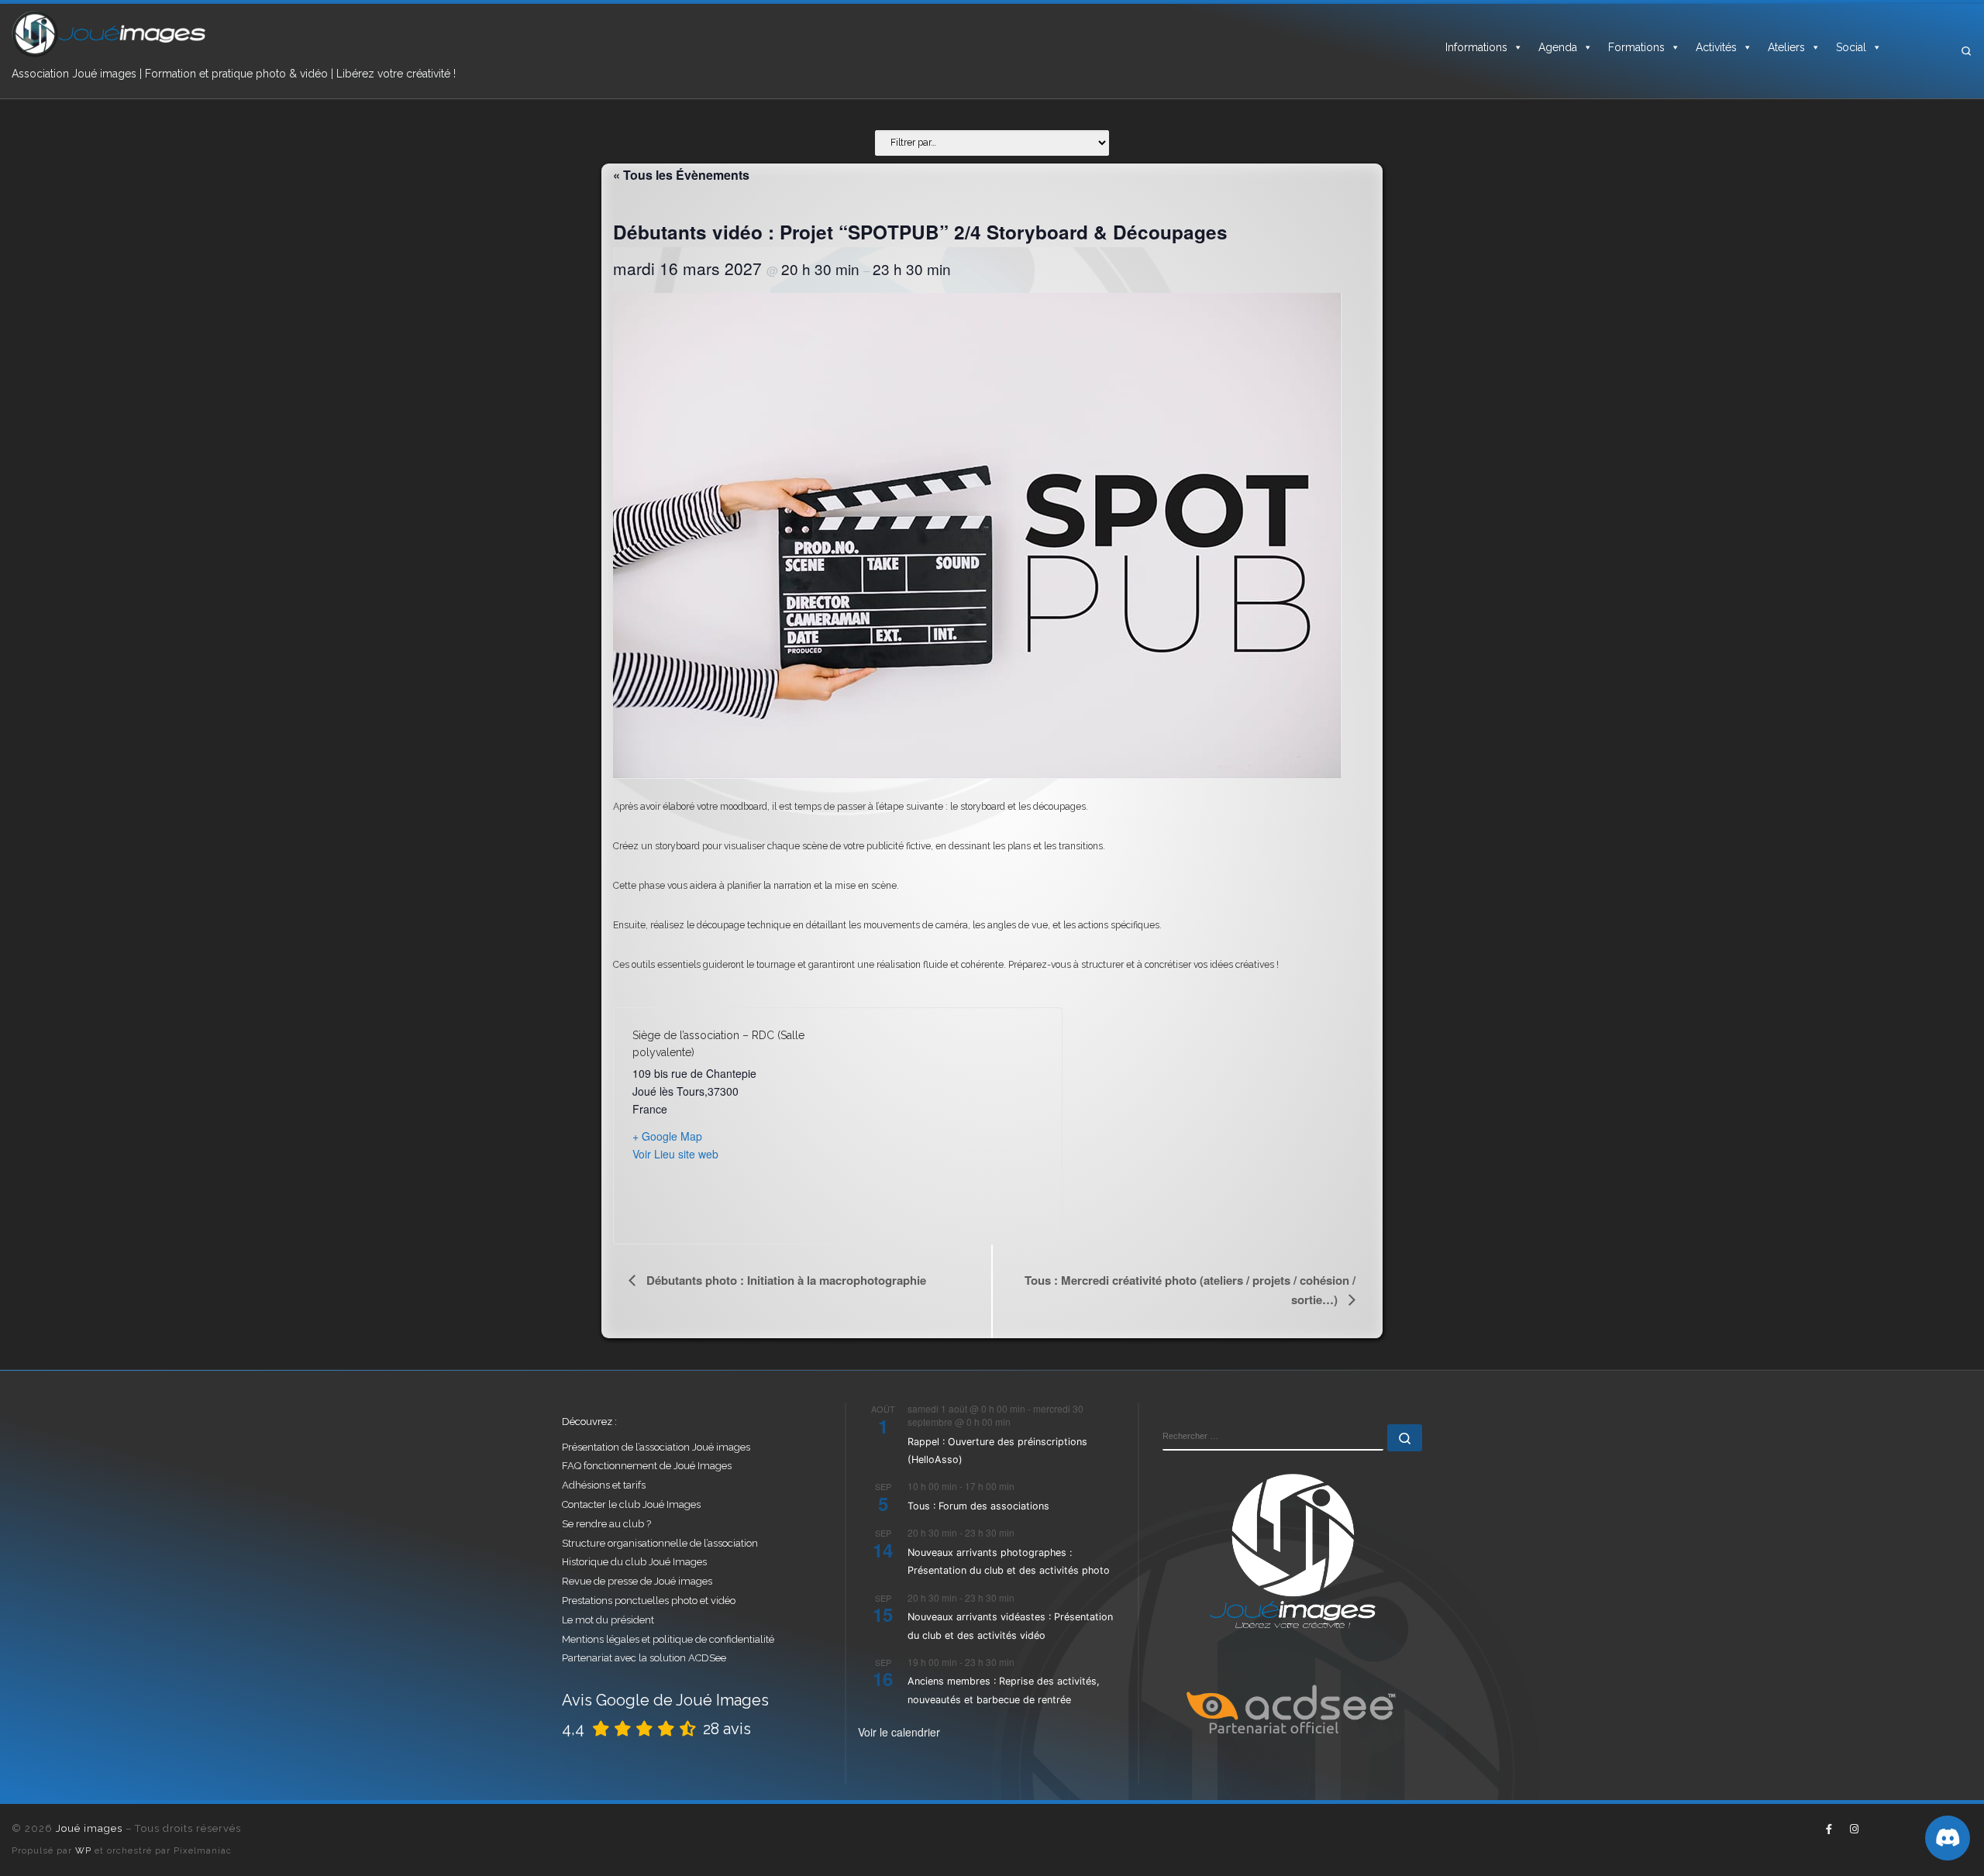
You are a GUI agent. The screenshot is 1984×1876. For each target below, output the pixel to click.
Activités (1716, 47)
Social (1851, 47)
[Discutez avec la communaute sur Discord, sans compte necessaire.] (1948, 1838)
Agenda (1558, 47)
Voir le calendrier (899, 1732)
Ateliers (1786, 47)
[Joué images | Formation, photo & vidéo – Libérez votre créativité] (108, 33)
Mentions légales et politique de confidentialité (668, 1639)
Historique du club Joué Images (634, 1562)
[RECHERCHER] (1273, 1437)
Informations (1476, 47)
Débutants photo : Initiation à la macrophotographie (785, 1280)
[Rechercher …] (1405, 1438)
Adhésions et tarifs (604, 1485)
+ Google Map (667, 1136)
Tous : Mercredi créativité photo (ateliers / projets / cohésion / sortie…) (1190, 1290)
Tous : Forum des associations (978, 1506)
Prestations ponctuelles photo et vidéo (649, 1601)
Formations (1636, 47)
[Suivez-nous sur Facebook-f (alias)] (1829, 1830)
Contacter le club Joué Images (631, 1504)
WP (83, 1850)
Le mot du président (608, 1620)
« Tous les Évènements (681, 175)
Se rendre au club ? (606, 1524)
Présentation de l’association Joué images (656, 1447)
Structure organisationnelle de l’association (660, 1543)
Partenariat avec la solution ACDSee (644, 1658)
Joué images (89, 1828)
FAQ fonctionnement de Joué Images (647, 1466)
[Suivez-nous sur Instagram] (1854, 1830)
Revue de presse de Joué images (637, 1581)
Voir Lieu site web (675, 1154)
